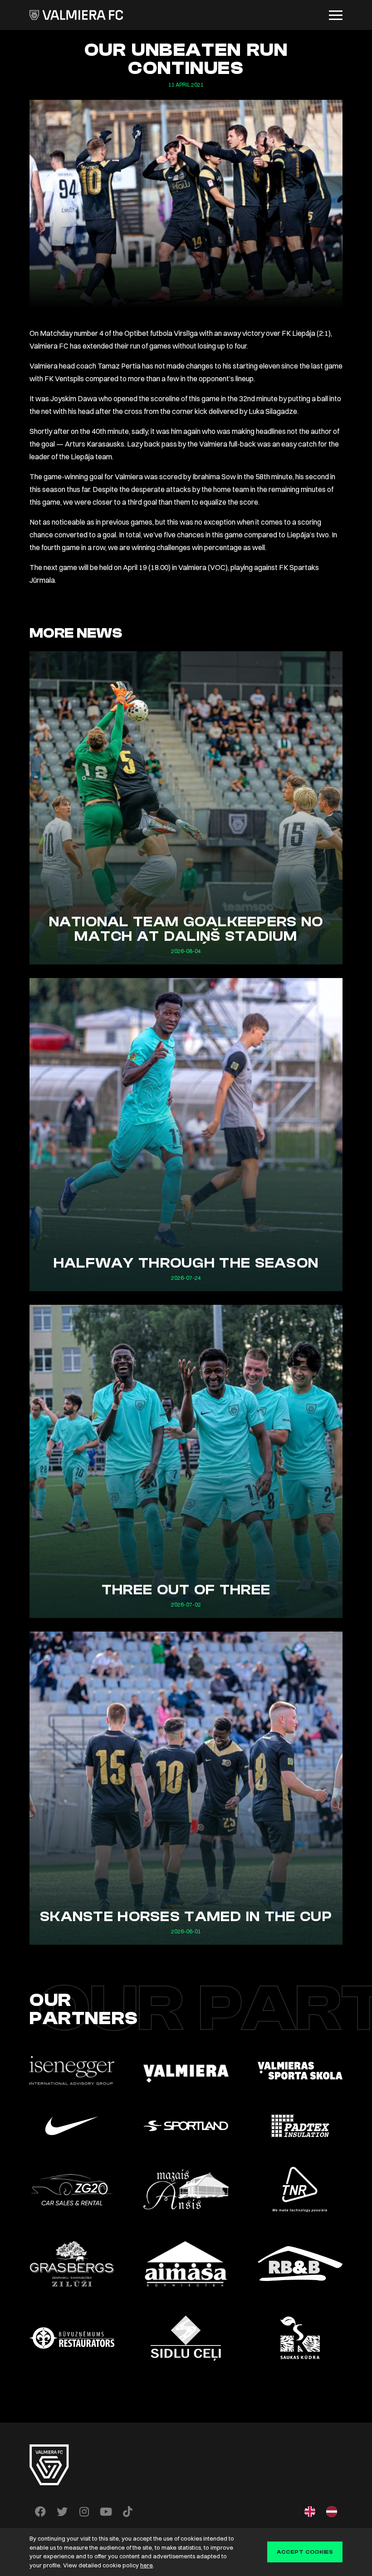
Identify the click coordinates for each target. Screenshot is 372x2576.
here (147, 2565)
